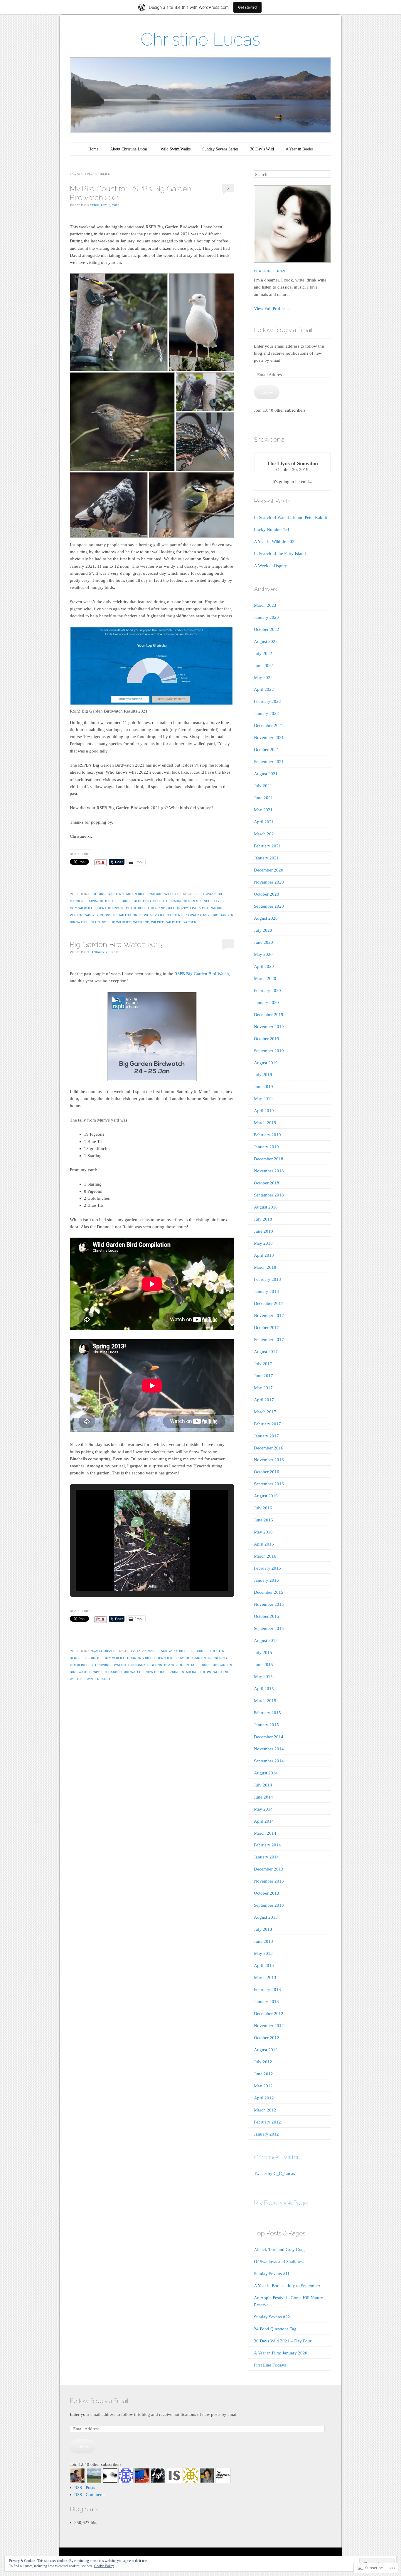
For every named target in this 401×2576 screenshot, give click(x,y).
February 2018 (267, 1279)
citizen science (197, 901)
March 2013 (265, 1977)
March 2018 (265, 1267)
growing (103, 1665)
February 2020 (267, 990)
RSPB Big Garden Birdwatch (117, 1672)
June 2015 (263, 1665)
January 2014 (266, 1857)
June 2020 (263, 942)
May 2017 (263, 1388)
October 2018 (267, 1183)
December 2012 (269, 2014)
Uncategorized (102, 1651)
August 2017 (266, 1352)
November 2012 (269, 2026)
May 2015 (263, 1677)
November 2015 (269, 1604)
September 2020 (269, 906)
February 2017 (267, 1424)
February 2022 (267, 701)
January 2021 (266, 858)
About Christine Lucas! (129, 149)
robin (184, 1665)
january (138, 1665)
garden (114, 894)
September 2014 (269, 1761)
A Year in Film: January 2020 (281, 2353)
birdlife (112, 901)
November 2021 (269, 738)
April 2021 (264, 822)
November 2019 (269, 1027)
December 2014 (269, 1737)
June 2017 (263, 1376)
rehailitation (125, 915)
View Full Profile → (272, 309)
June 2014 (263, 1797)
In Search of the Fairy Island (280, 554)
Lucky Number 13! (272, 529)
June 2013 (263, 1941)
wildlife (174, 922)
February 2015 (267, 1713)
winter (93, 1679)
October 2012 (267, 2038)
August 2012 (266, 2050)
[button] (139, 1575)
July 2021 (263, 786)
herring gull (163, 908)
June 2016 (263, 1520)
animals (150, 1651)
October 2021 (267, 750)
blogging (97, 894)
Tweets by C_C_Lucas (274, 2173)
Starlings (100, 922)
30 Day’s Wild (262, 149)
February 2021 (267, 846)
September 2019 (269, 1051)
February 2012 (267, 2122)
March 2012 (265, 2110)
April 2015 (264, 1689)
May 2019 (263, 1099)
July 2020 (263, 930)
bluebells (79, 1658)
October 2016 (267, 1472)
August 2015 (266, 1640)
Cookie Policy (104, 2566)
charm (175, 901)
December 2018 (269, 1159)
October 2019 (267, 1039)
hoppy (183, 908)
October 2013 (267, 1893)
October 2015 (267, 1616)
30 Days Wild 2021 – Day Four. (283, 2341)
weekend (141, 922)
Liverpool (200, 908)
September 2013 (269, 1905)
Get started (247, 7)
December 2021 (269, 725)
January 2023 (266, 617)
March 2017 (265, 1412)
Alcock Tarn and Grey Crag (279, 2250)
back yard (168, 1651)
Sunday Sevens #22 (272, 2317)
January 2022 (266, 713)
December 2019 (269, 1015)
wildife (158, 922)
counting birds (141, 1658)
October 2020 (267, 894)
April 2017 (264, 1400)
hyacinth (121, 1665)
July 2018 (263, 1219)
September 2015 (269, 1628)
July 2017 (263, 1364)
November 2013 (269, 1881)
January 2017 (266, 1436)
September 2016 (269, 1484)
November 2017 (269, 1315)
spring (174, 1672)
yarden (190, 922)
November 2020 (269, 882)
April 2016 (264, 1544)
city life (220, 901)
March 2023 (265, 605)
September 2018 (269, 1195)
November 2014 (269, 1749)
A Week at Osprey (271, 566)
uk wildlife (121, 922)
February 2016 (267, 1568)
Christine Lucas (201, 39)
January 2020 (266, 1003)
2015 (137, 1651)
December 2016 (269, 1448)
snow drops (155, 1672)
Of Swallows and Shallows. (279, 2262)
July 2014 (263, 1785)
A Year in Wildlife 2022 (275, 542)
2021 (201, 894)
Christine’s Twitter (276, 2157)
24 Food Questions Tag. (276, 2329)
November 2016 (269, 1460)
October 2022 (267, 629)
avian (211, 894)
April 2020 (264, 966)
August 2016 (266, 1496)
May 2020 (263, 954)
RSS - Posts (85, 2488)
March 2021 (265, 834)
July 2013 (263, 1929)
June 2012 (263, 2074)
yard (106, 1679)
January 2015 (266, 1725)
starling (190, 1672)
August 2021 (266, 774)
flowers (183, 1658)
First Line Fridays (270, 2365)
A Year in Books (299, 149)
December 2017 (269, 1303)
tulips (206, 1672)
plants (170, 1665)
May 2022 (263, 678)
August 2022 (266, 641)
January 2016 (266, 1580)
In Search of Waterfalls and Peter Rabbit (290, 517)
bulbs (96, 1658)
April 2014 (264, 1821)
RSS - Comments (90, 2495)
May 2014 (263, 1809)
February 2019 (267, 1135)
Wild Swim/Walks (176, 149)
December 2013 (269, 1869)
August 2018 (266, 1207)
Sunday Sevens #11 (272, 2274)
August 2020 (266, 918)
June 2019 (263, 1087)
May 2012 (263, 2086)
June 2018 (263, 1231)
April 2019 (264, 1111)
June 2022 (263, 666)
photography (82, 915)
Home (93, 149)
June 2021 (263, 798)
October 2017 (267, 1328)
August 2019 (266, 1063)
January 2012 (266, 2134)
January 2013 (266, 2002)
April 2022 (264, 689)
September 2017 (269, 1340)
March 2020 (265, 978)
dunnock (116, 908)
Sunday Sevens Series (220, 149)
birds (127, 901)
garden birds (135, 894)
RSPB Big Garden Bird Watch (176, 915)
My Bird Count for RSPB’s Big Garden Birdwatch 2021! (131, 193)
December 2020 (269, 870)
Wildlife (172, 894)
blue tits (216, 1651)
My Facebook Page (281, 2203)
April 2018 (264, 1255)
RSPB (144, 915)
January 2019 (266, 1147)
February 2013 (267, 1990)
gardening (218, 1658)
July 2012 (263, 2062)
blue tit (160, 901)
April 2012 (264, 2098)
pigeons (104, 915)
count (101, 908)
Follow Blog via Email (283, 330)
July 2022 (263, 653)
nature (156, 894)
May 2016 (263, 1532)
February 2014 (267, 1845)
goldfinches (138, 908)
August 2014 (266, 1773)
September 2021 (269, 762)
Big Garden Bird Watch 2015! (117, 944)
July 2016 (263, 1508)
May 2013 (263, 1953)
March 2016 (265, 1556)
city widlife (114, 1658)
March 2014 (265, 1833)
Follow (267, 392)
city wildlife (82, 908)
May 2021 (263, 810)
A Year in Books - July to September (287, 2286)
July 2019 (263, 1075)
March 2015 (265, 1701)
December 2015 (269, 1592)
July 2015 (263, 1652)
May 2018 (263, 1243)
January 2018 (266, 1291)
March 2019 (265, 1123)
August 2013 (266, 1917)
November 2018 (269, 1171)
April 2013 (264, 1965)
